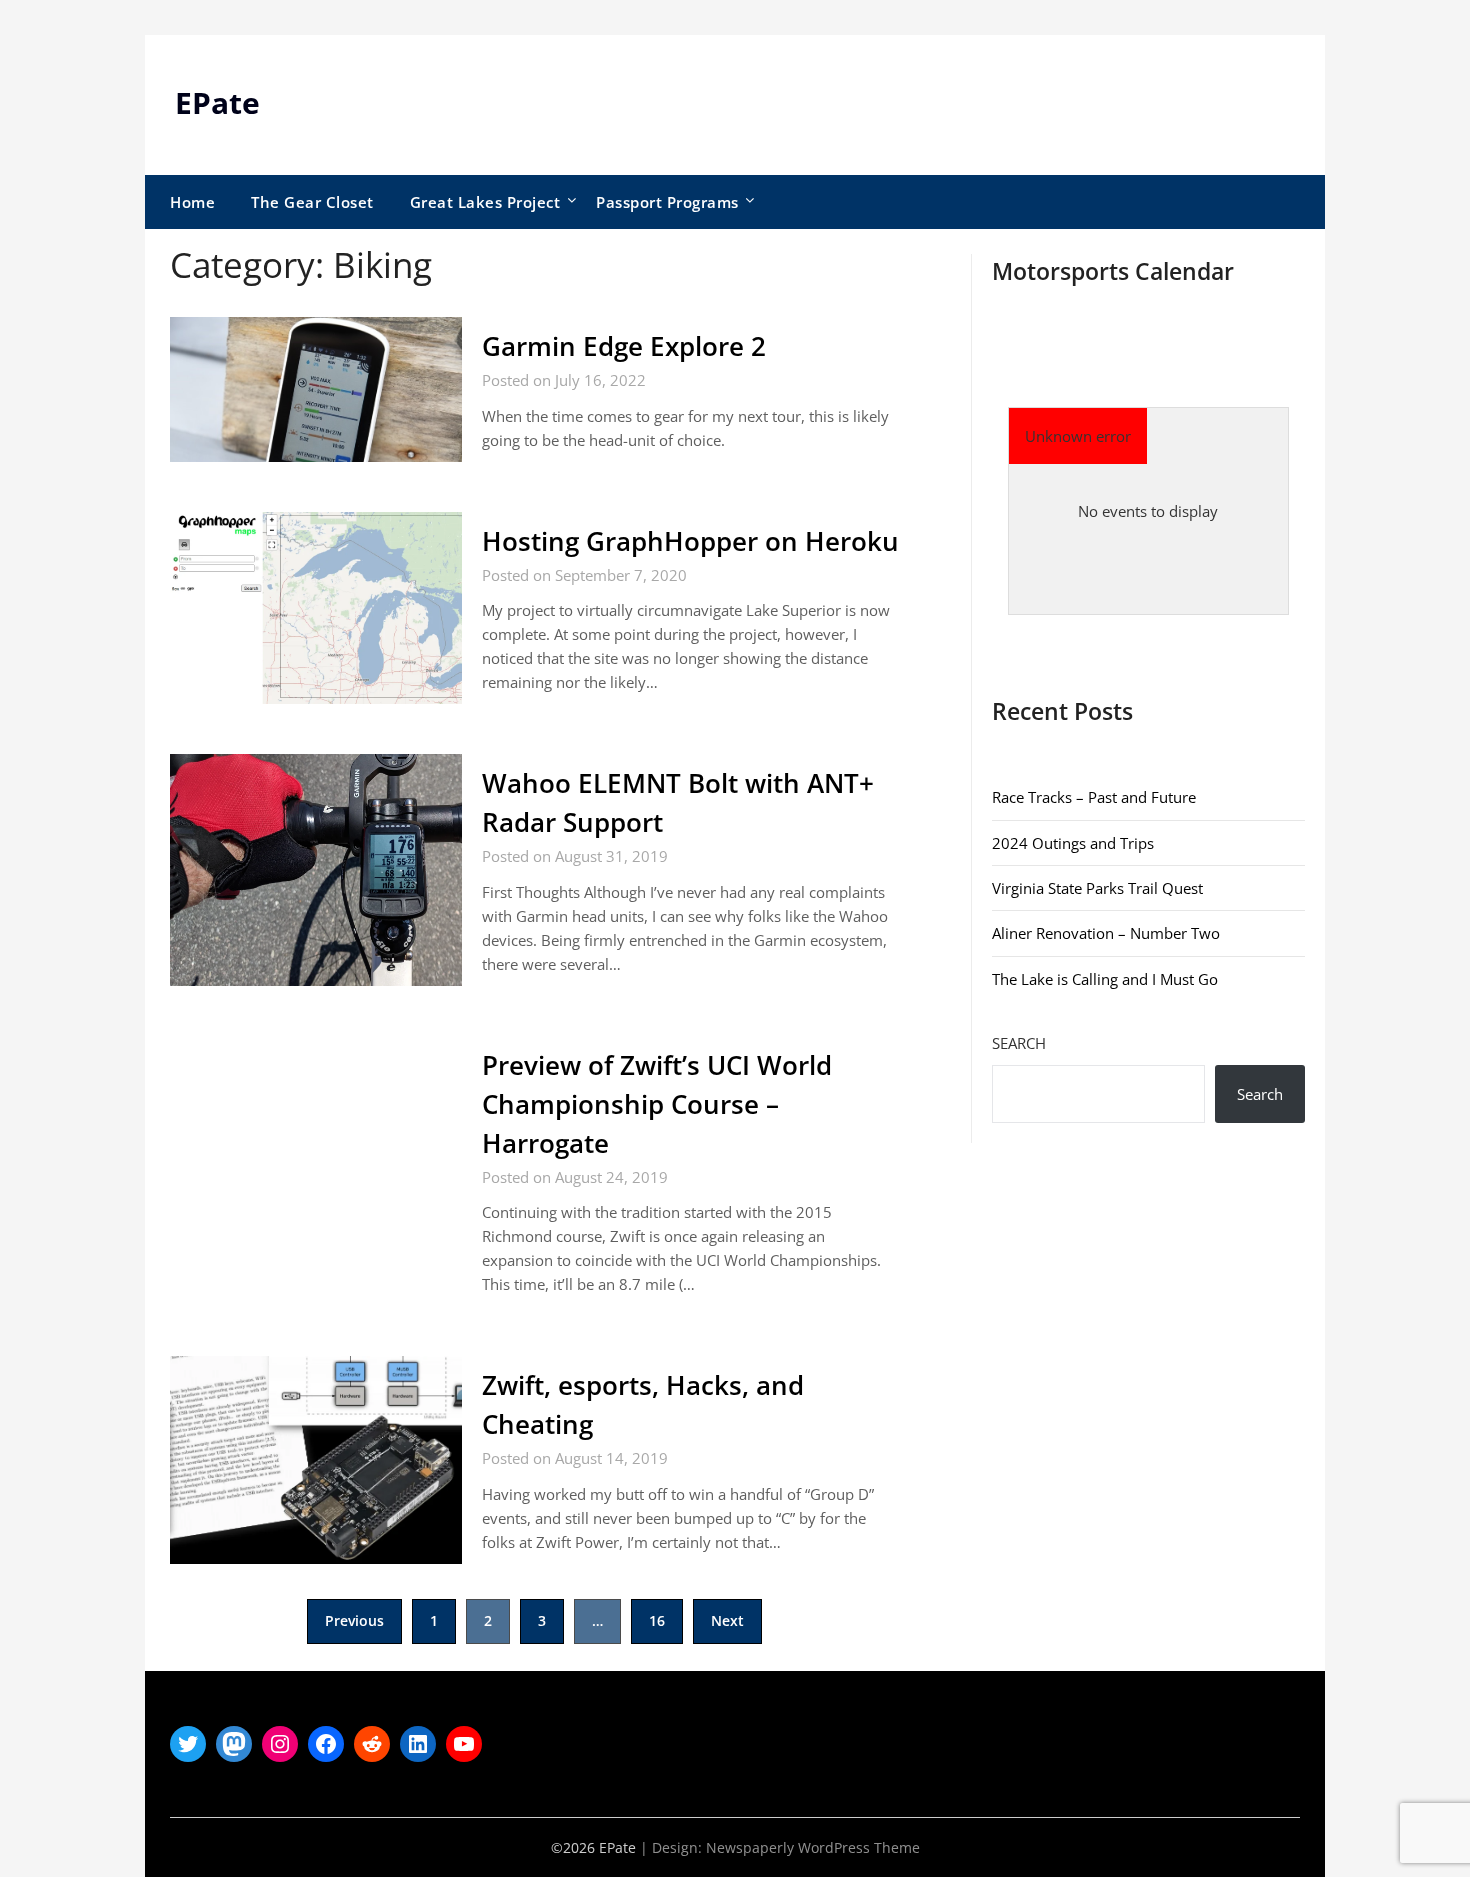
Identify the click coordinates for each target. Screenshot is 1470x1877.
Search (1019, 1043)
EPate (217, 102)
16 (657, 1620)
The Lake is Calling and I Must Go (1105, 979)
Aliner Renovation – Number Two (1106, 933)
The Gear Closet (312, 202)
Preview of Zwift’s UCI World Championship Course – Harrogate (657, 1104)
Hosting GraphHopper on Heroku (690, 541)
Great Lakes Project (485, 202)
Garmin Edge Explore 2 (624, 346)
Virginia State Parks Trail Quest (1097, 888)
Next (727, 1620)
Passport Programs (667, 202)
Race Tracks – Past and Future (1094, 797)
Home (192, 202)
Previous (354, 1620)
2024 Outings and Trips (1073, 843)
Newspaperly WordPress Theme (813, 1847)
